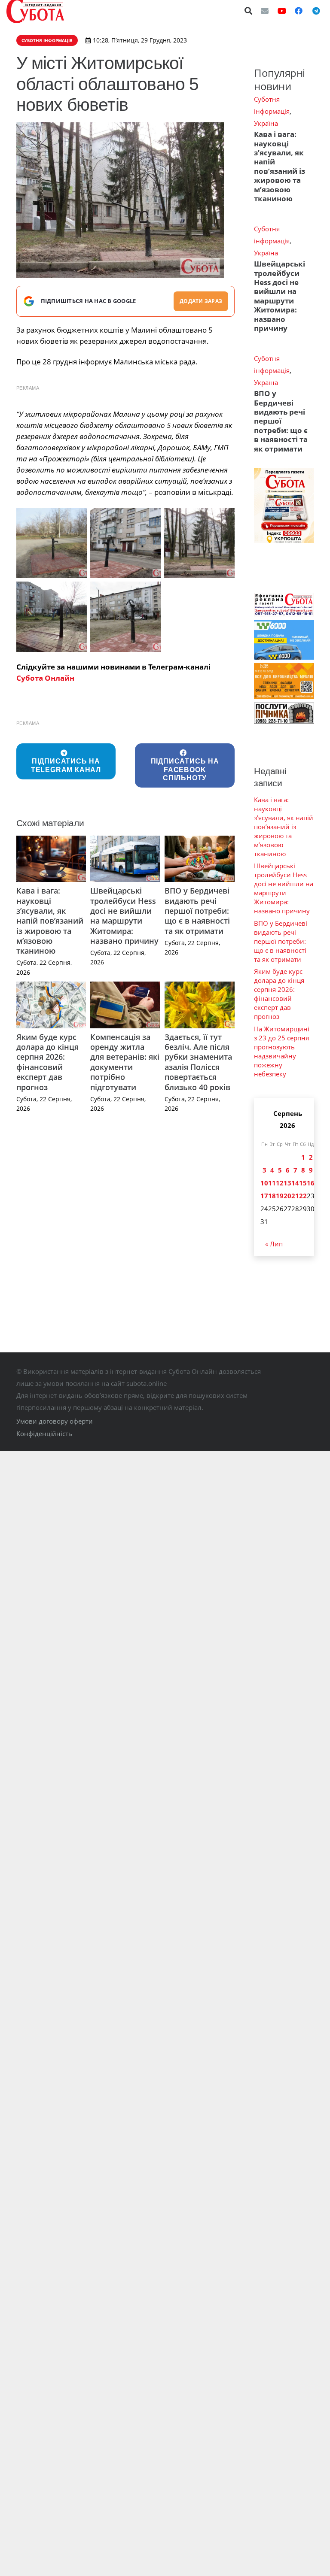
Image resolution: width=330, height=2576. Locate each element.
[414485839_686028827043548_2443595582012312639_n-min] (52, 543)
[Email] (265, 11)
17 (264, 1196)
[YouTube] (282, 11)
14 (295, 1183)
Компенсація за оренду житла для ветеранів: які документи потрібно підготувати (125, 1062)
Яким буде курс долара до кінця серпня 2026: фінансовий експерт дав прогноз (47, 1062)
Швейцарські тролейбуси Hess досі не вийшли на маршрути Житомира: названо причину (124, 916)
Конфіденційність (44, 1433)
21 (295, 1196)
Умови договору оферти (55, 1421)
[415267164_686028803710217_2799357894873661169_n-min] (52, 617)
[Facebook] (299, 11)
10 (264, 1183)
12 (280, 1183)
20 (287, 1196)
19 (280, 1196)
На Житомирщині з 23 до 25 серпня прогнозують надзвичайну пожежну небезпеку (282, 1051)
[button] (249, 11)
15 (303, 1183)
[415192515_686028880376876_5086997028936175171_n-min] (199, 543)
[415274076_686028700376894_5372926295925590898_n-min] (125, 617)
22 (303, 1196)
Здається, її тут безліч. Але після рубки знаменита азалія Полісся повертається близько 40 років (198, 1062)
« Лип (274, 1244)
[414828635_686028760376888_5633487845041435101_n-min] (125, 543)
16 (311, 1183)
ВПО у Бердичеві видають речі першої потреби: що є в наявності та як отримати (197, 911)
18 (272, 1196)
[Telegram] (316, 11)
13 (287, 1183)
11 (272, 1183)
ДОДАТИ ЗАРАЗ (201, 301)
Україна (266, 123)
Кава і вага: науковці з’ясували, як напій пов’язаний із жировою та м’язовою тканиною (50, 921)
